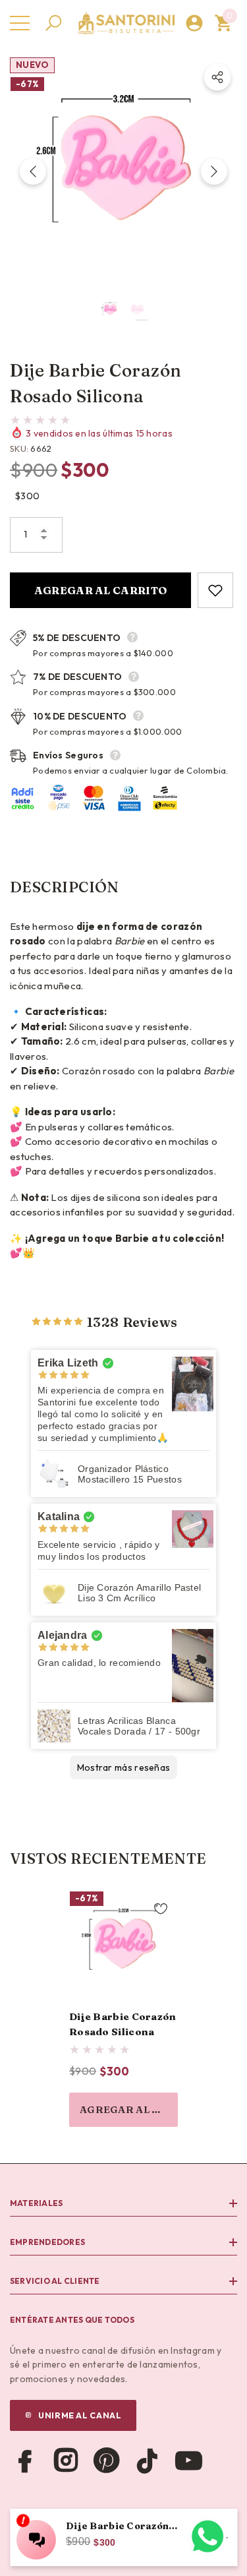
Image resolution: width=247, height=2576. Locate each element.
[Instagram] (66, 2461)
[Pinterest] (107, 2461)
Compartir (217, 77)
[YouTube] (188, 2461)
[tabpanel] (123, 2009)
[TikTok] (148, 2461)
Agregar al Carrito (101, 590)
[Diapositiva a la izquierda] (33, 171)
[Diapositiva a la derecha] (214, 171)
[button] (53, 23)
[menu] (20, 23)
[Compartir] (217, 77)
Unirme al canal (80, 2415)
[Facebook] (25, 2461)
